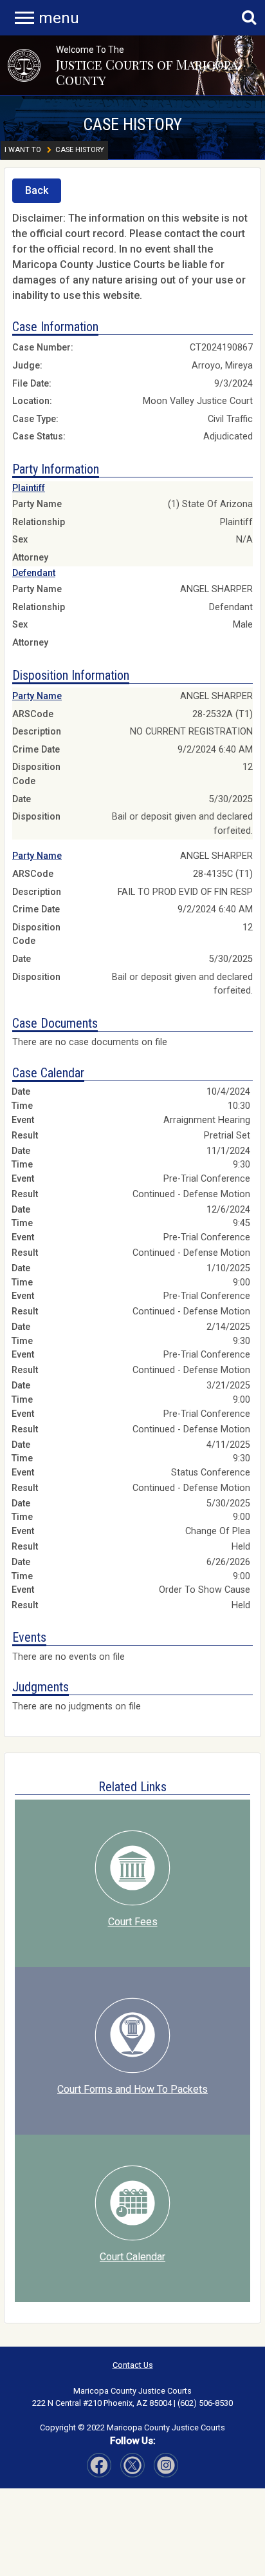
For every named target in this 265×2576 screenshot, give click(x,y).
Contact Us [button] (133, 2365)
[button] (24, 65)
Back (37, 190)
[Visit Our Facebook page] (99, 2465)
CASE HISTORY (132, 124)
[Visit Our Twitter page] (166, 2465)
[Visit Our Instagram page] (132, 2465)
